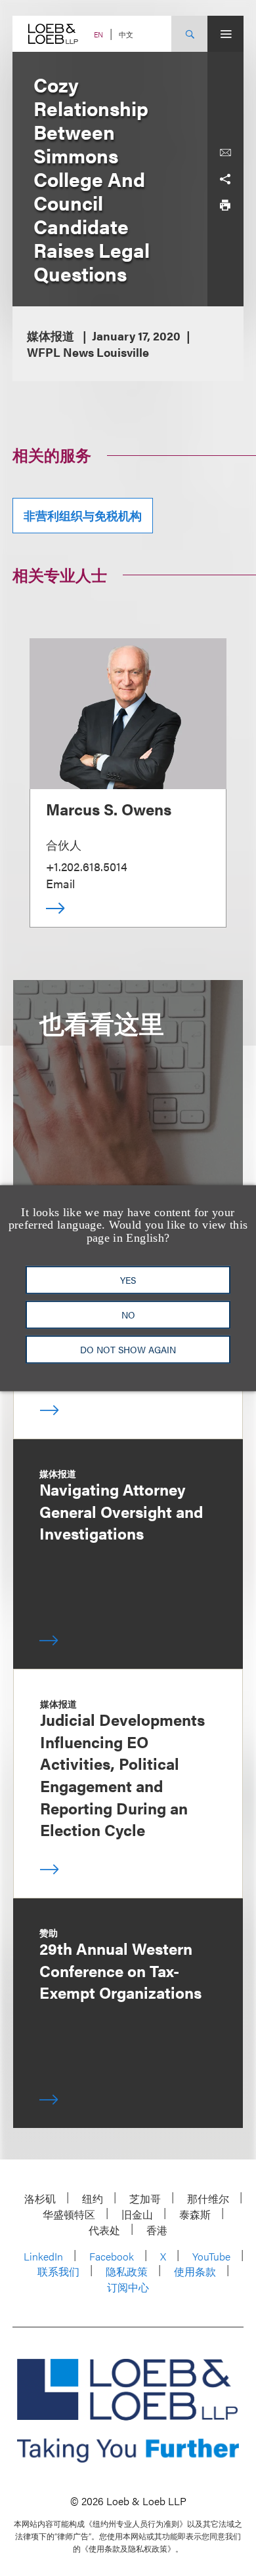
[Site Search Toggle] (189, 34)
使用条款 (195, 2271)
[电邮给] (225, 153)
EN (98, 34)
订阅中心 (128, 2287)
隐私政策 (127, 2271)
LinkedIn (43, 2256)
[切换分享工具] (225, 179)
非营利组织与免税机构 (83, 515)
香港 (157, 2230)
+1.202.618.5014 (87, 866)
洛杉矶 (40, 2198)
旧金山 (137, 2214)
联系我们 (58, 2271)
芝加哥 (145, 2198)
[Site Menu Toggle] (225, 34)
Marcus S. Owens (109, 809)
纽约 (93, 2198)
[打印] (225, 205)
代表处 (104, 2230)
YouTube (211, 2256)
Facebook (112, 2256)
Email (60, 883)
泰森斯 (195, 2214)
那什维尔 (208, 2198)
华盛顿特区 (69, 2214)
